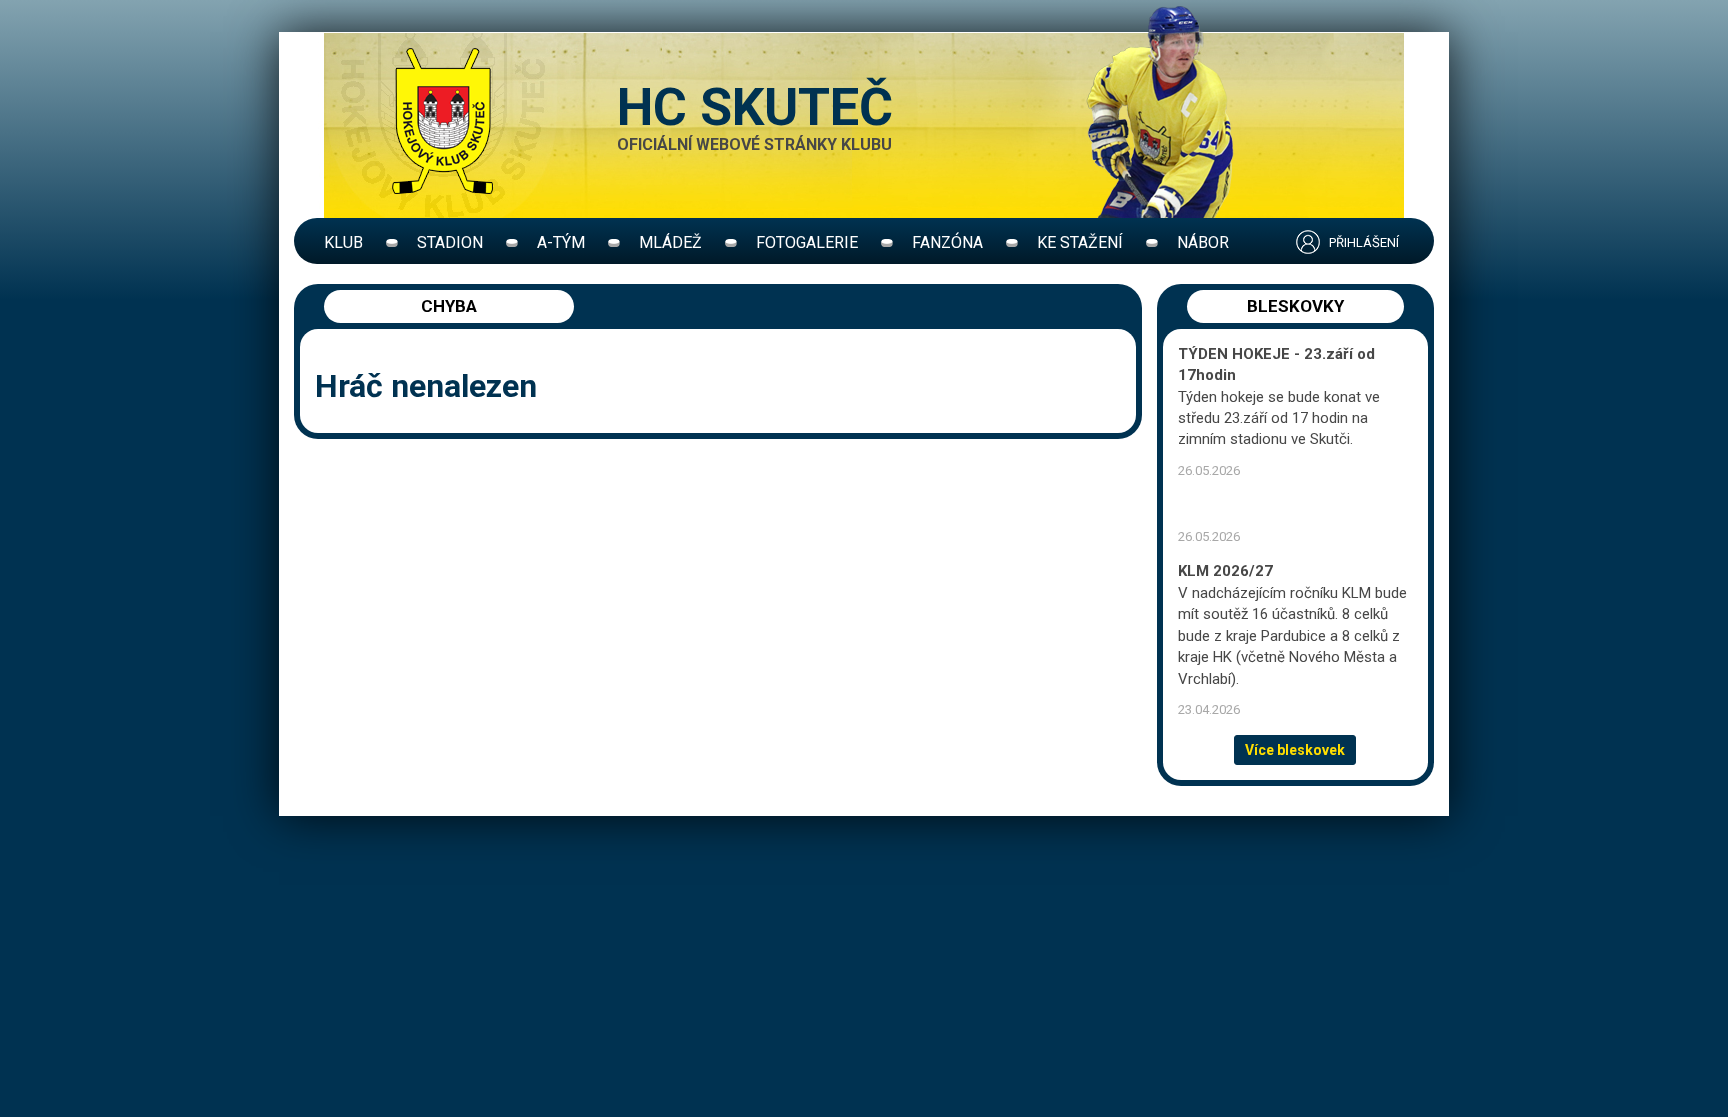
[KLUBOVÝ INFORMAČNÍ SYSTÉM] (1343, 243)
